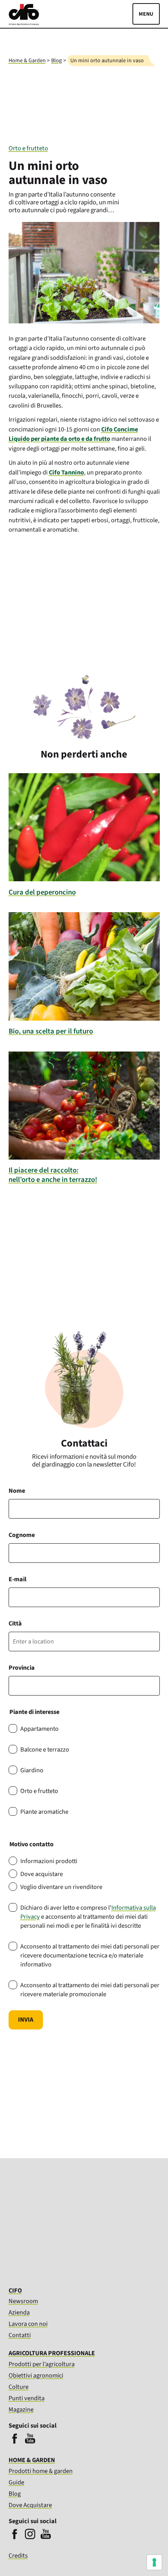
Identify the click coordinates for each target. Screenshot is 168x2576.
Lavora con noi (28, 2324)
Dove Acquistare (30, 2505)
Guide (16, 2482)
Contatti (20, 2335)
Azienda (19, 2313)
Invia (26, 2020)
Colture (19, 2387)
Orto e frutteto (28, 148)
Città (15, 1623)
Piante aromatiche (44, 1812)
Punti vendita (27, 2398)
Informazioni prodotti (49, 1861)
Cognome (22, 1535)
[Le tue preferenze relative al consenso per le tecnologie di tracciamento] (154, 2562)
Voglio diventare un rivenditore (61, 1887)
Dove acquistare (42, 1874)
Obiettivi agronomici (36, 2376)
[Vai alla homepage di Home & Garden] (24, 23)
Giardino (32, 1770)
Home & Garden (27, 60)
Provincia (22, 1668)
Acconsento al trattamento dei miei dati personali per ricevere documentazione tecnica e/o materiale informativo (90, 1955)
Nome (17, 1491)
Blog (56, 60)
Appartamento (39, 1729)
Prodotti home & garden (41, 2471)
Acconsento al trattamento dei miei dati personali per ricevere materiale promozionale (90, 1990)
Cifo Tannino (66, 473)
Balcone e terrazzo (45, 1749)
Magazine (21, 2410)
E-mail (18, 1579)
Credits (18, 2556)
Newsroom (23, 2301)
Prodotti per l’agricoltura (42, 2364)
